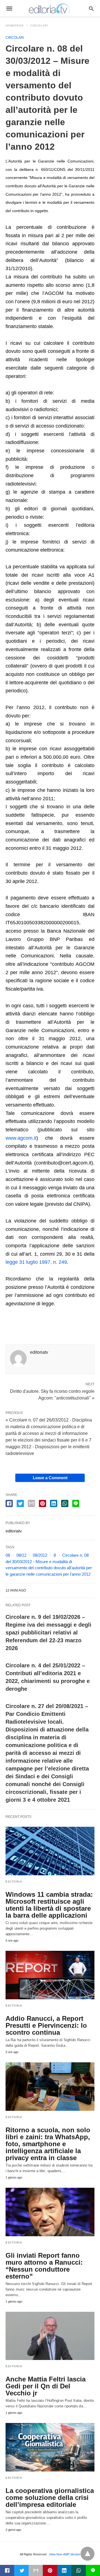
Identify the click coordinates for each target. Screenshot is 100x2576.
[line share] (76, 1503)
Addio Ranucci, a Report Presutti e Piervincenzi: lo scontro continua (46, 2025)
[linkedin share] (54, 1503)
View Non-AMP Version (65, 2554)
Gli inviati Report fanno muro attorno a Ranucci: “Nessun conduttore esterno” (44, 2266)
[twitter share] (20, 1503)
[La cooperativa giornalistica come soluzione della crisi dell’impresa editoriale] (50, 2447)
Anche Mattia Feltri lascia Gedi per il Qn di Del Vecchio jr (46, 2386)
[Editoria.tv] (50, 8)
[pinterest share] (42, 1503)
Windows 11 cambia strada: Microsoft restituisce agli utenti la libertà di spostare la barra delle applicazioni (49, 1905)
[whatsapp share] (65, 1503)
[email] (36, 2570)
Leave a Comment (50, 1478)
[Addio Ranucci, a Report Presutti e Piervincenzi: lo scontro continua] (50, 1975)
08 (8, 1555)
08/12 (21, 1555)
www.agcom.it (21, 1138)
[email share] (31, 1503)
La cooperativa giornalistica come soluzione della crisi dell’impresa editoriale (50, 2498)
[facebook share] (9, 1503)
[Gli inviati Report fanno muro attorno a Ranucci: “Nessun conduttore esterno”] (50, 2212)
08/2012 (40, 1555)
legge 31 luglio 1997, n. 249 (36, 1262)
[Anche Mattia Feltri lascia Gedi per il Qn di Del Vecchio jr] (50, 2336)
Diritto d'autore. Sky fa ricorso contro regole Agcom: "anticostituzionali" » (52, 1394)
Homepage (15, 26)
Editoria (14, 1882)
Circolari (39, 26)
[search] (91, 9)
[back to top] (87, 2554)
